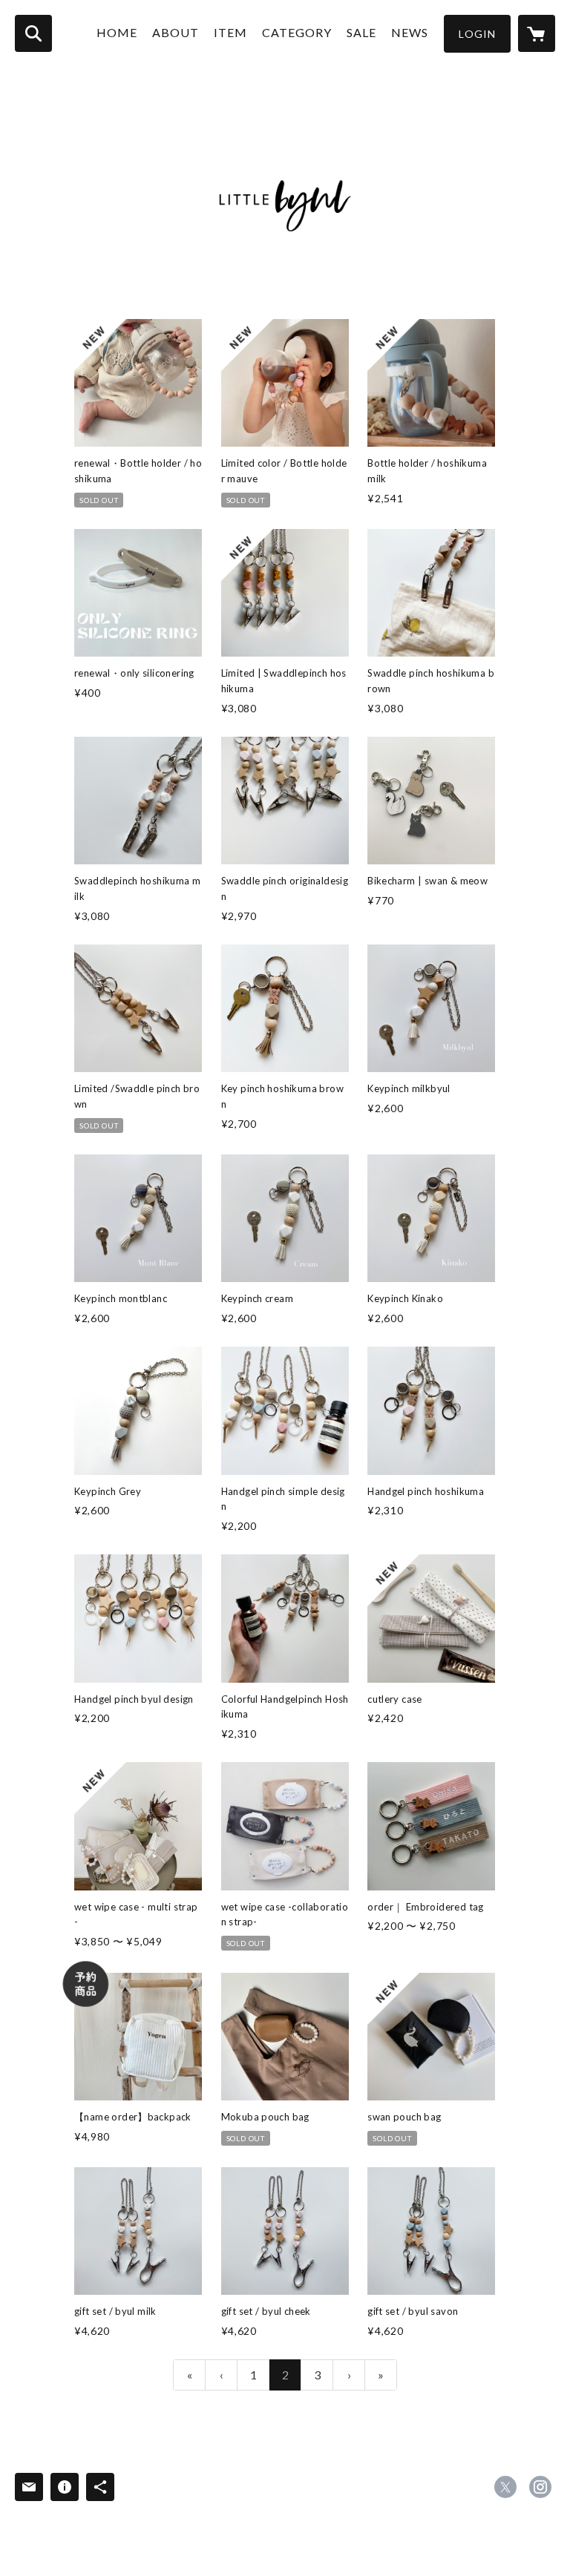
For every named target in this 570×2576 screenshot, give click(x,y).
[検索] (33, 33)
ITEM (230, 32)
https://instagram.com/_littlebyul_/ (540, 2487)
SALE (361, 32)
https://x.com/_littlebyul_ (505, 2487)
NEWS (410, 32)
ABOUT (176, 32)
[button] (477, 34)
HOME (117, 32)
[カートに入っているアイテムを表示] (537, 33)
